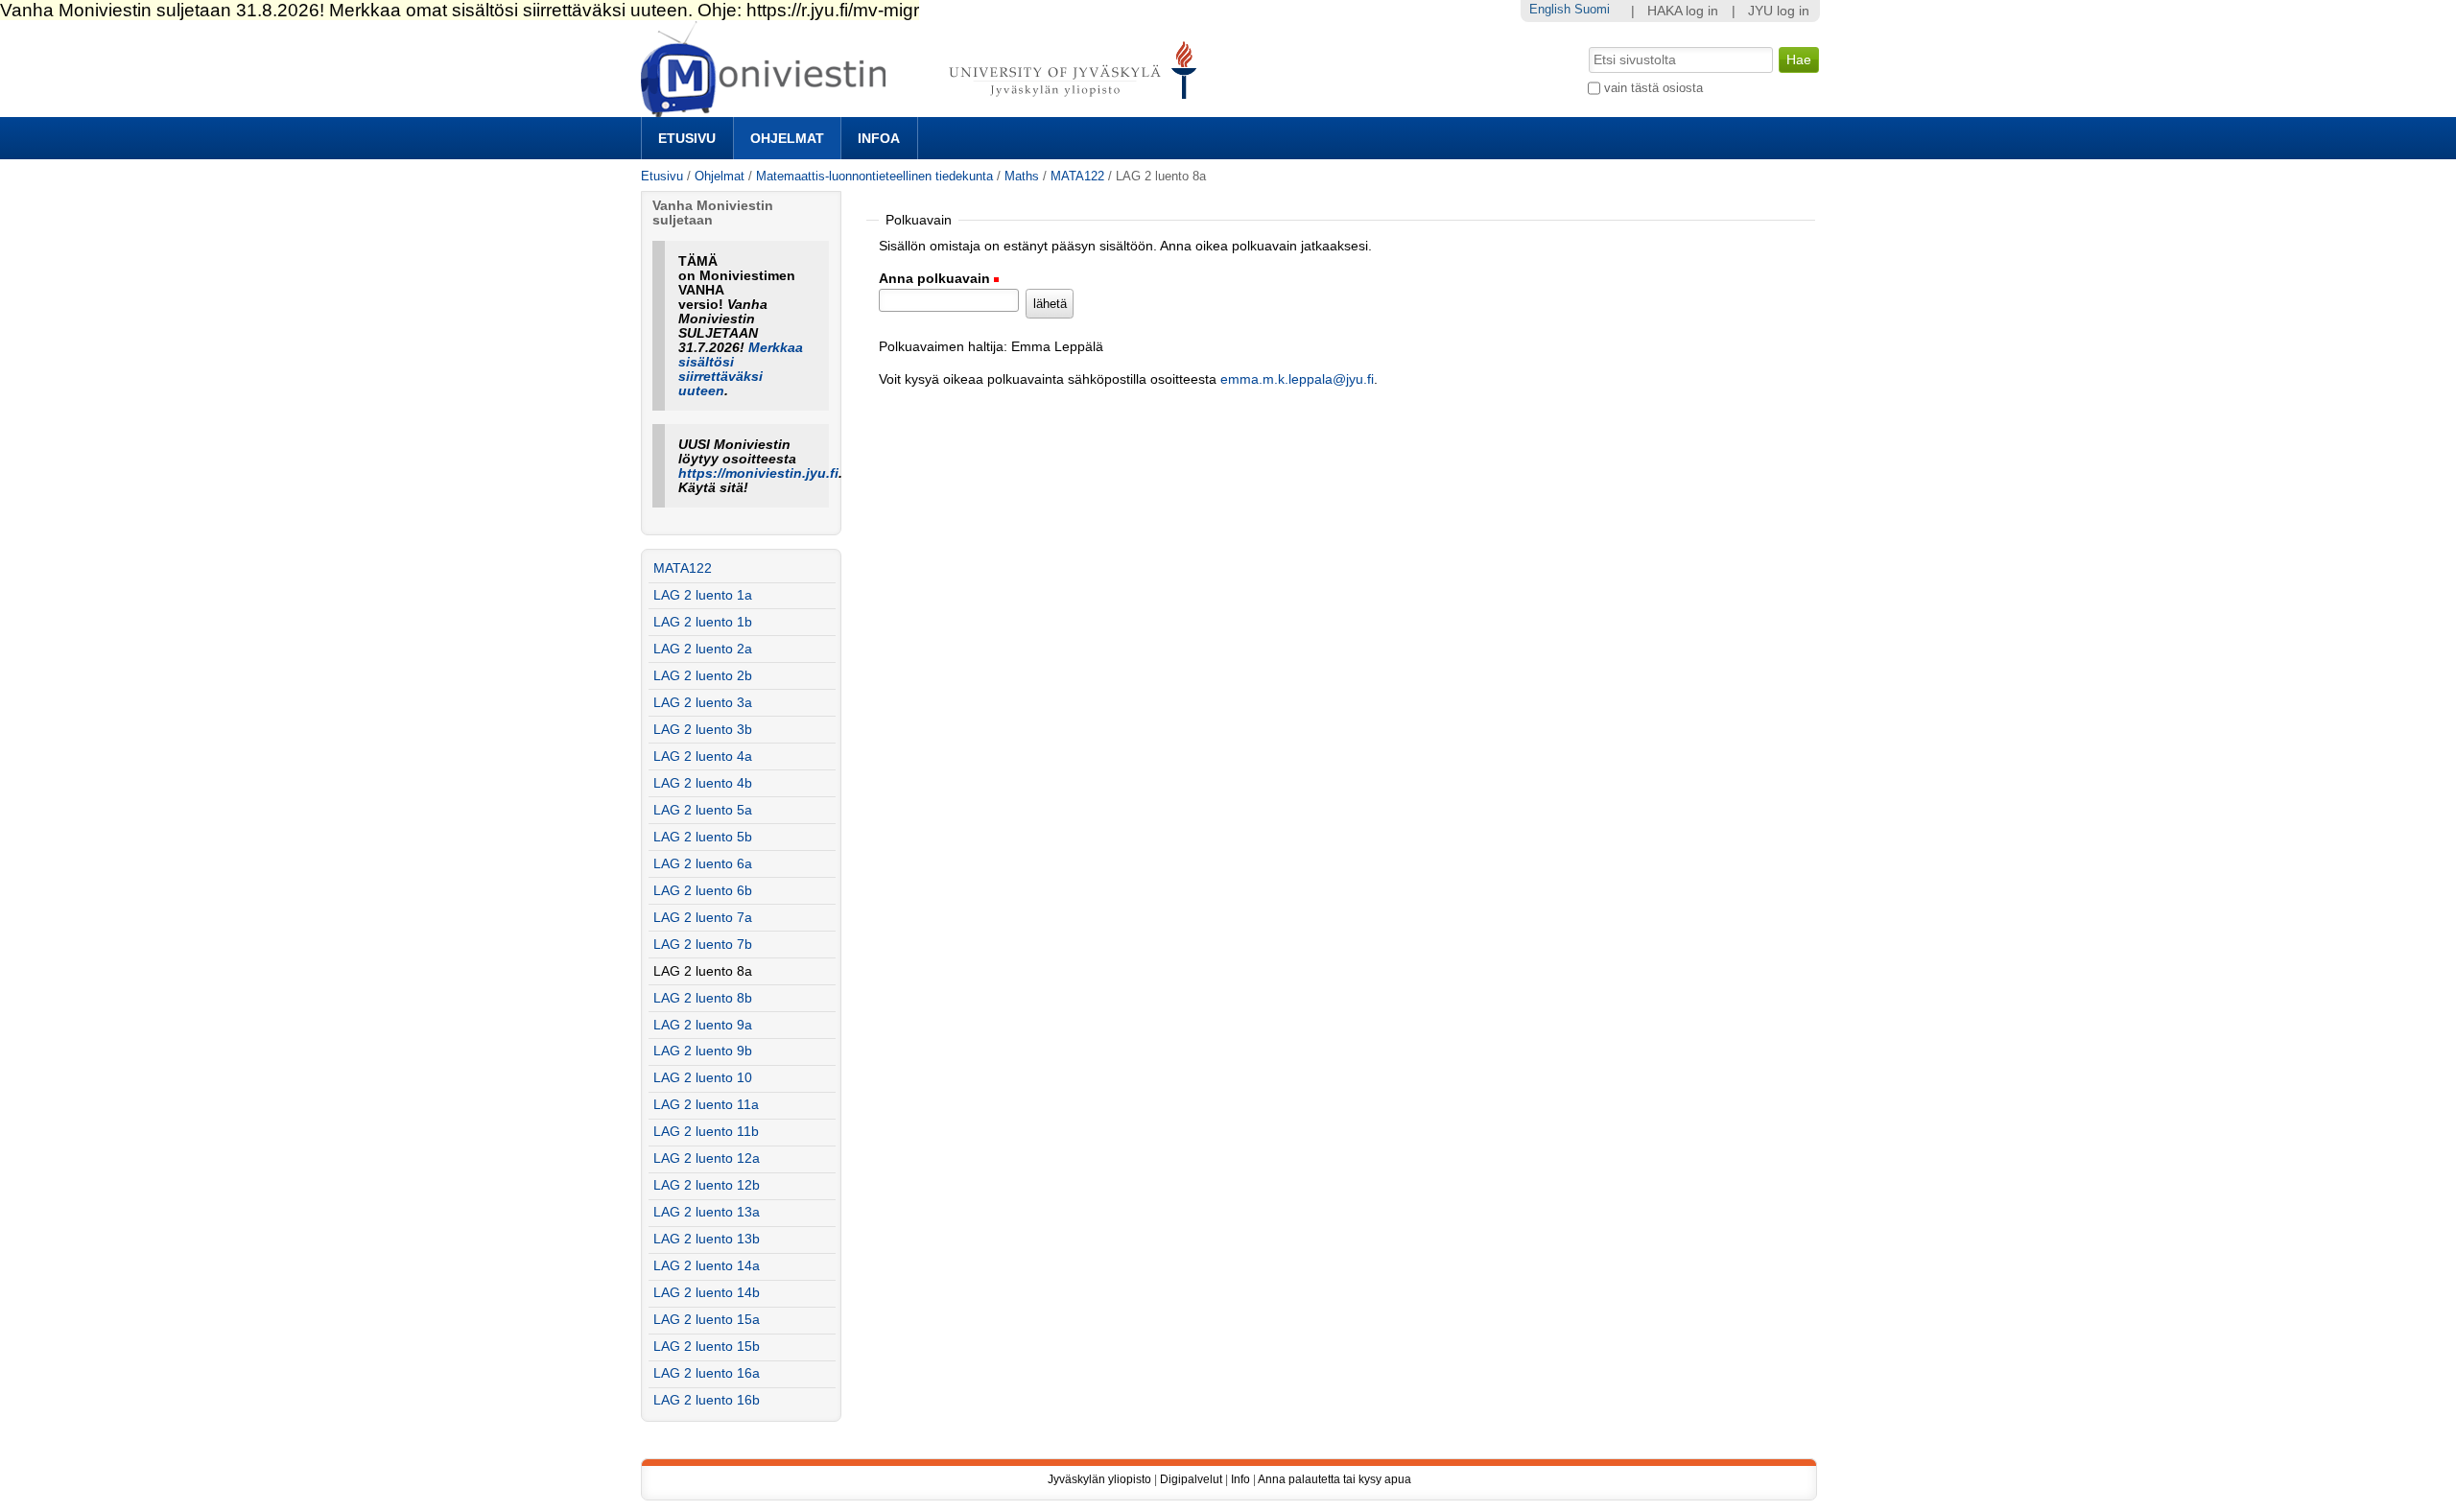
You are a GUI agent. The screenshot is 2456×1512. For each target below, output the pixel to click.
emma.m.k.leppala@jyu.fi (1297, 379)
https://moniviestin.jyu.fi (758, 473)
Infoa (879, 138)
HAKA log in (1683, 11)
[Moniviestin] (924, 109)
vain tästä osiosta (1653, 88)
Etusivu (687, 138)
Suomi (1592, 9)
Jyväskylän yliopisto (1099, 1479)
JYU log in (1779, 11)
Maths (1022, 176)
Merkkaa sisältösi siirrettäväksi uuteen (741, 369)
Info (1240, 1479)
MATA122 (1077, 176)
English (1550, 9)
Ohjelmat (787, 138)
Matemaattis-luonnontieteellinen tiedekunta (874, 176)
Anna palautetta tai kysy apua (1334, 1479)
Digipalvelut (1191, 1479)
